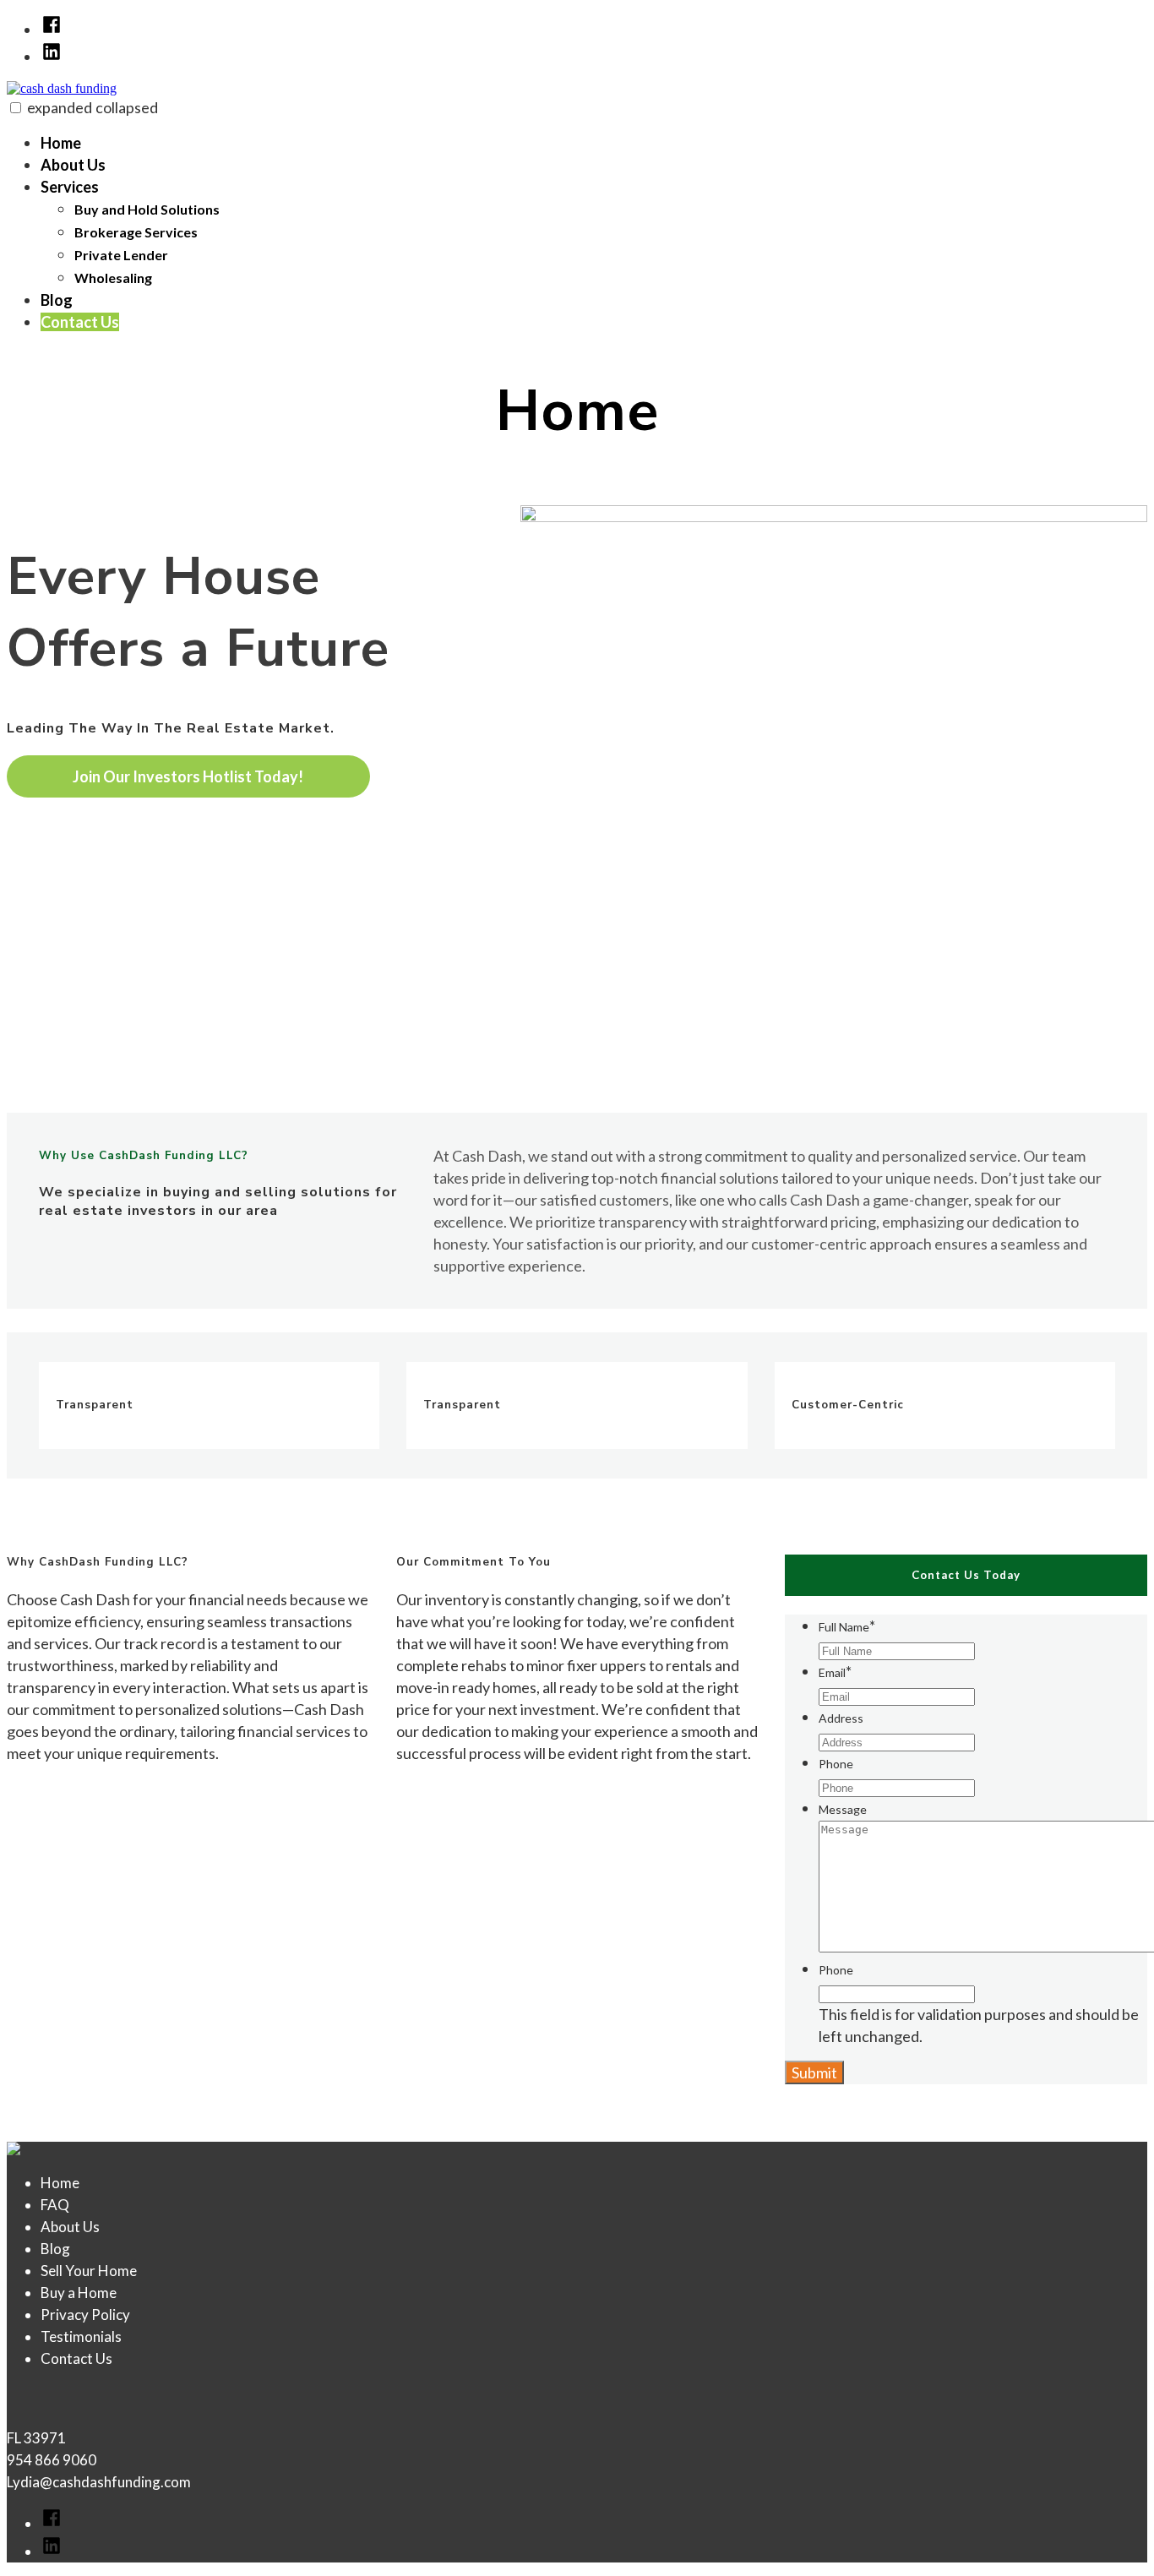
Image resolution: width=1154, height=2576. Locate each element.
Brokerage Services (136, 232)
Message (843, 1809)
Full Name (847, 1627)
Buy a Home (79, 2293)
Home (61, 143)
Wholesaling (113, 278)
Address (841, 1718)
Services (70, 187)
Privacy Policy (85, 2315)
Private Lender (121, 255)
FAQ (55, 2205)
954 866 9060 (52, 2460)
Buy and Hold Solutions (147, 209)
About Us (73, 165)
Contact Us (80, 322)
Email (835, 1672)
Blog (57, 300)
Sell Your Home (89, 2271)
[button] (16, 108)
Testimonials (81, 2336)
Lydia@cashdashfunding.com (99, 2482)
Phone (836, 1764)
